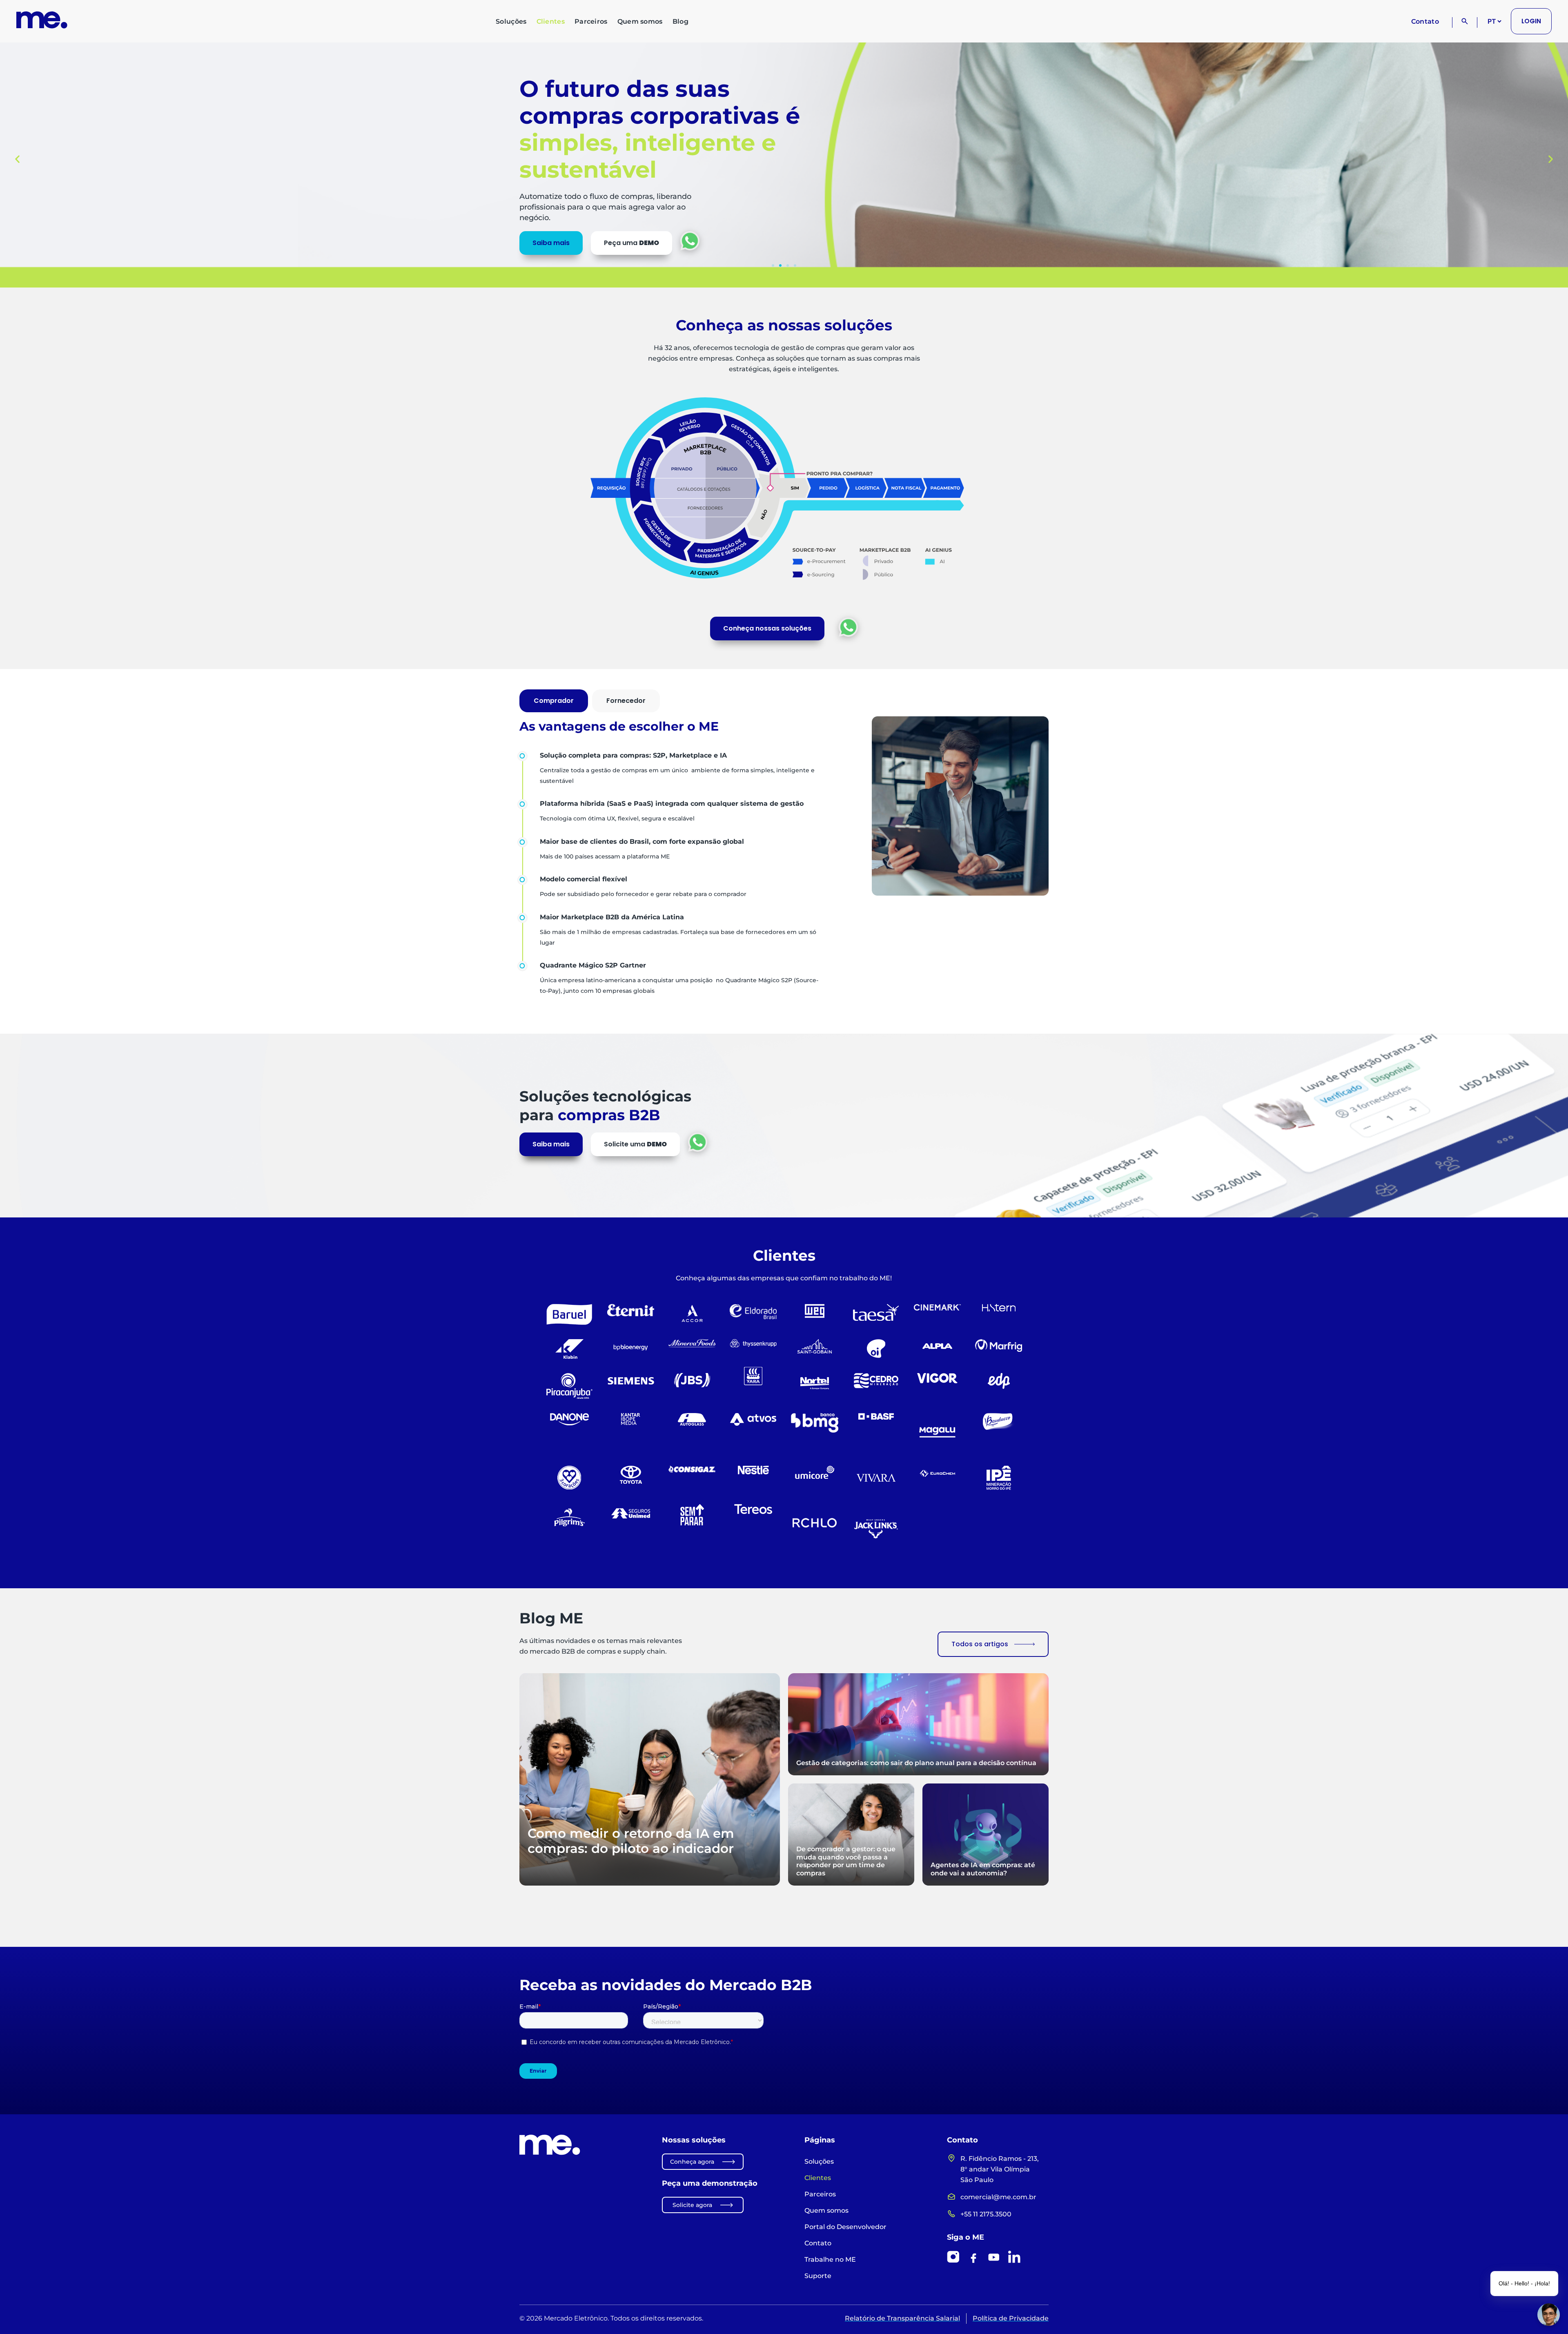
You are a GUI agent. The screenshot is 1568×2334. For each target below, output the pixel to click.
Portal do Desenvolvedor (845, 2227)
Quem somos (640, 21)
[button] (17, 159)
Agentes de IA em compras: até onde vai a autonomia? (983, 1869)
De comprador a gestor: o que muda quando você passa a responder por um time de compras (846, 1861)
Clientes (551, 21)
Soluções (511, 21)
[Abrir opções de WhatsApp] (690, 241)
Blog (680, 21)
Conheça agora (692, 2162)
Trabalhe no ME (830, 2259)
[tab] (554, 701)
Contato (1425, 21)
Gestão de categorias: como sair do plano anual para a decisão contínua (916, 1763)
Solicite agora (692, 2205)
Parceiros (591, 21)
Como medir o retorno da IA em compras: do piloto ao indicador (631, 1841)
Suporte (818, 2276)
